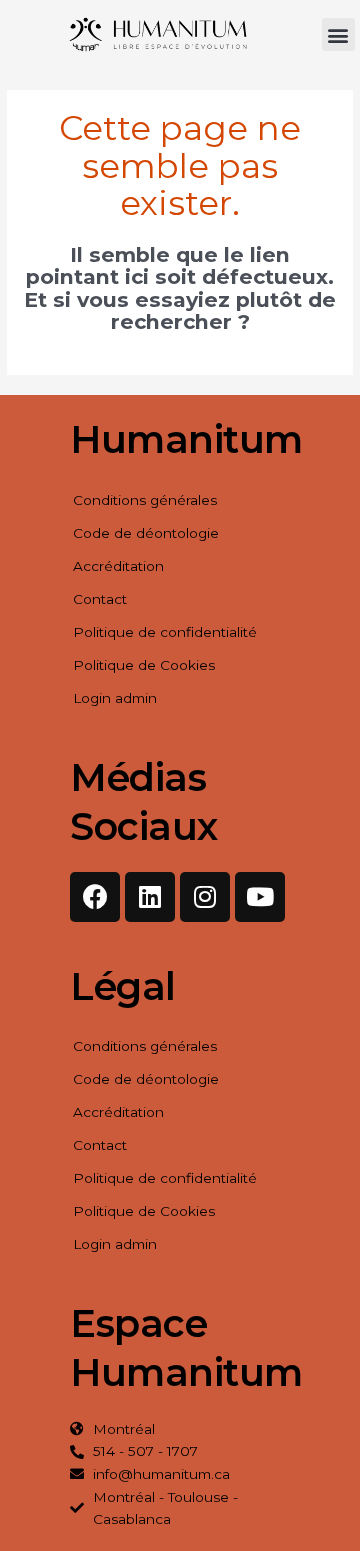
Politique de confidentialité (165, 632)
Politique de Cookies (144, 665)
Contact (100, 599)
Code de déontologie (146, 533)
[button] (338, 34)
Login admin (115, 698)
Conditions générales (145, 500)
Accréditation (118, 566)
